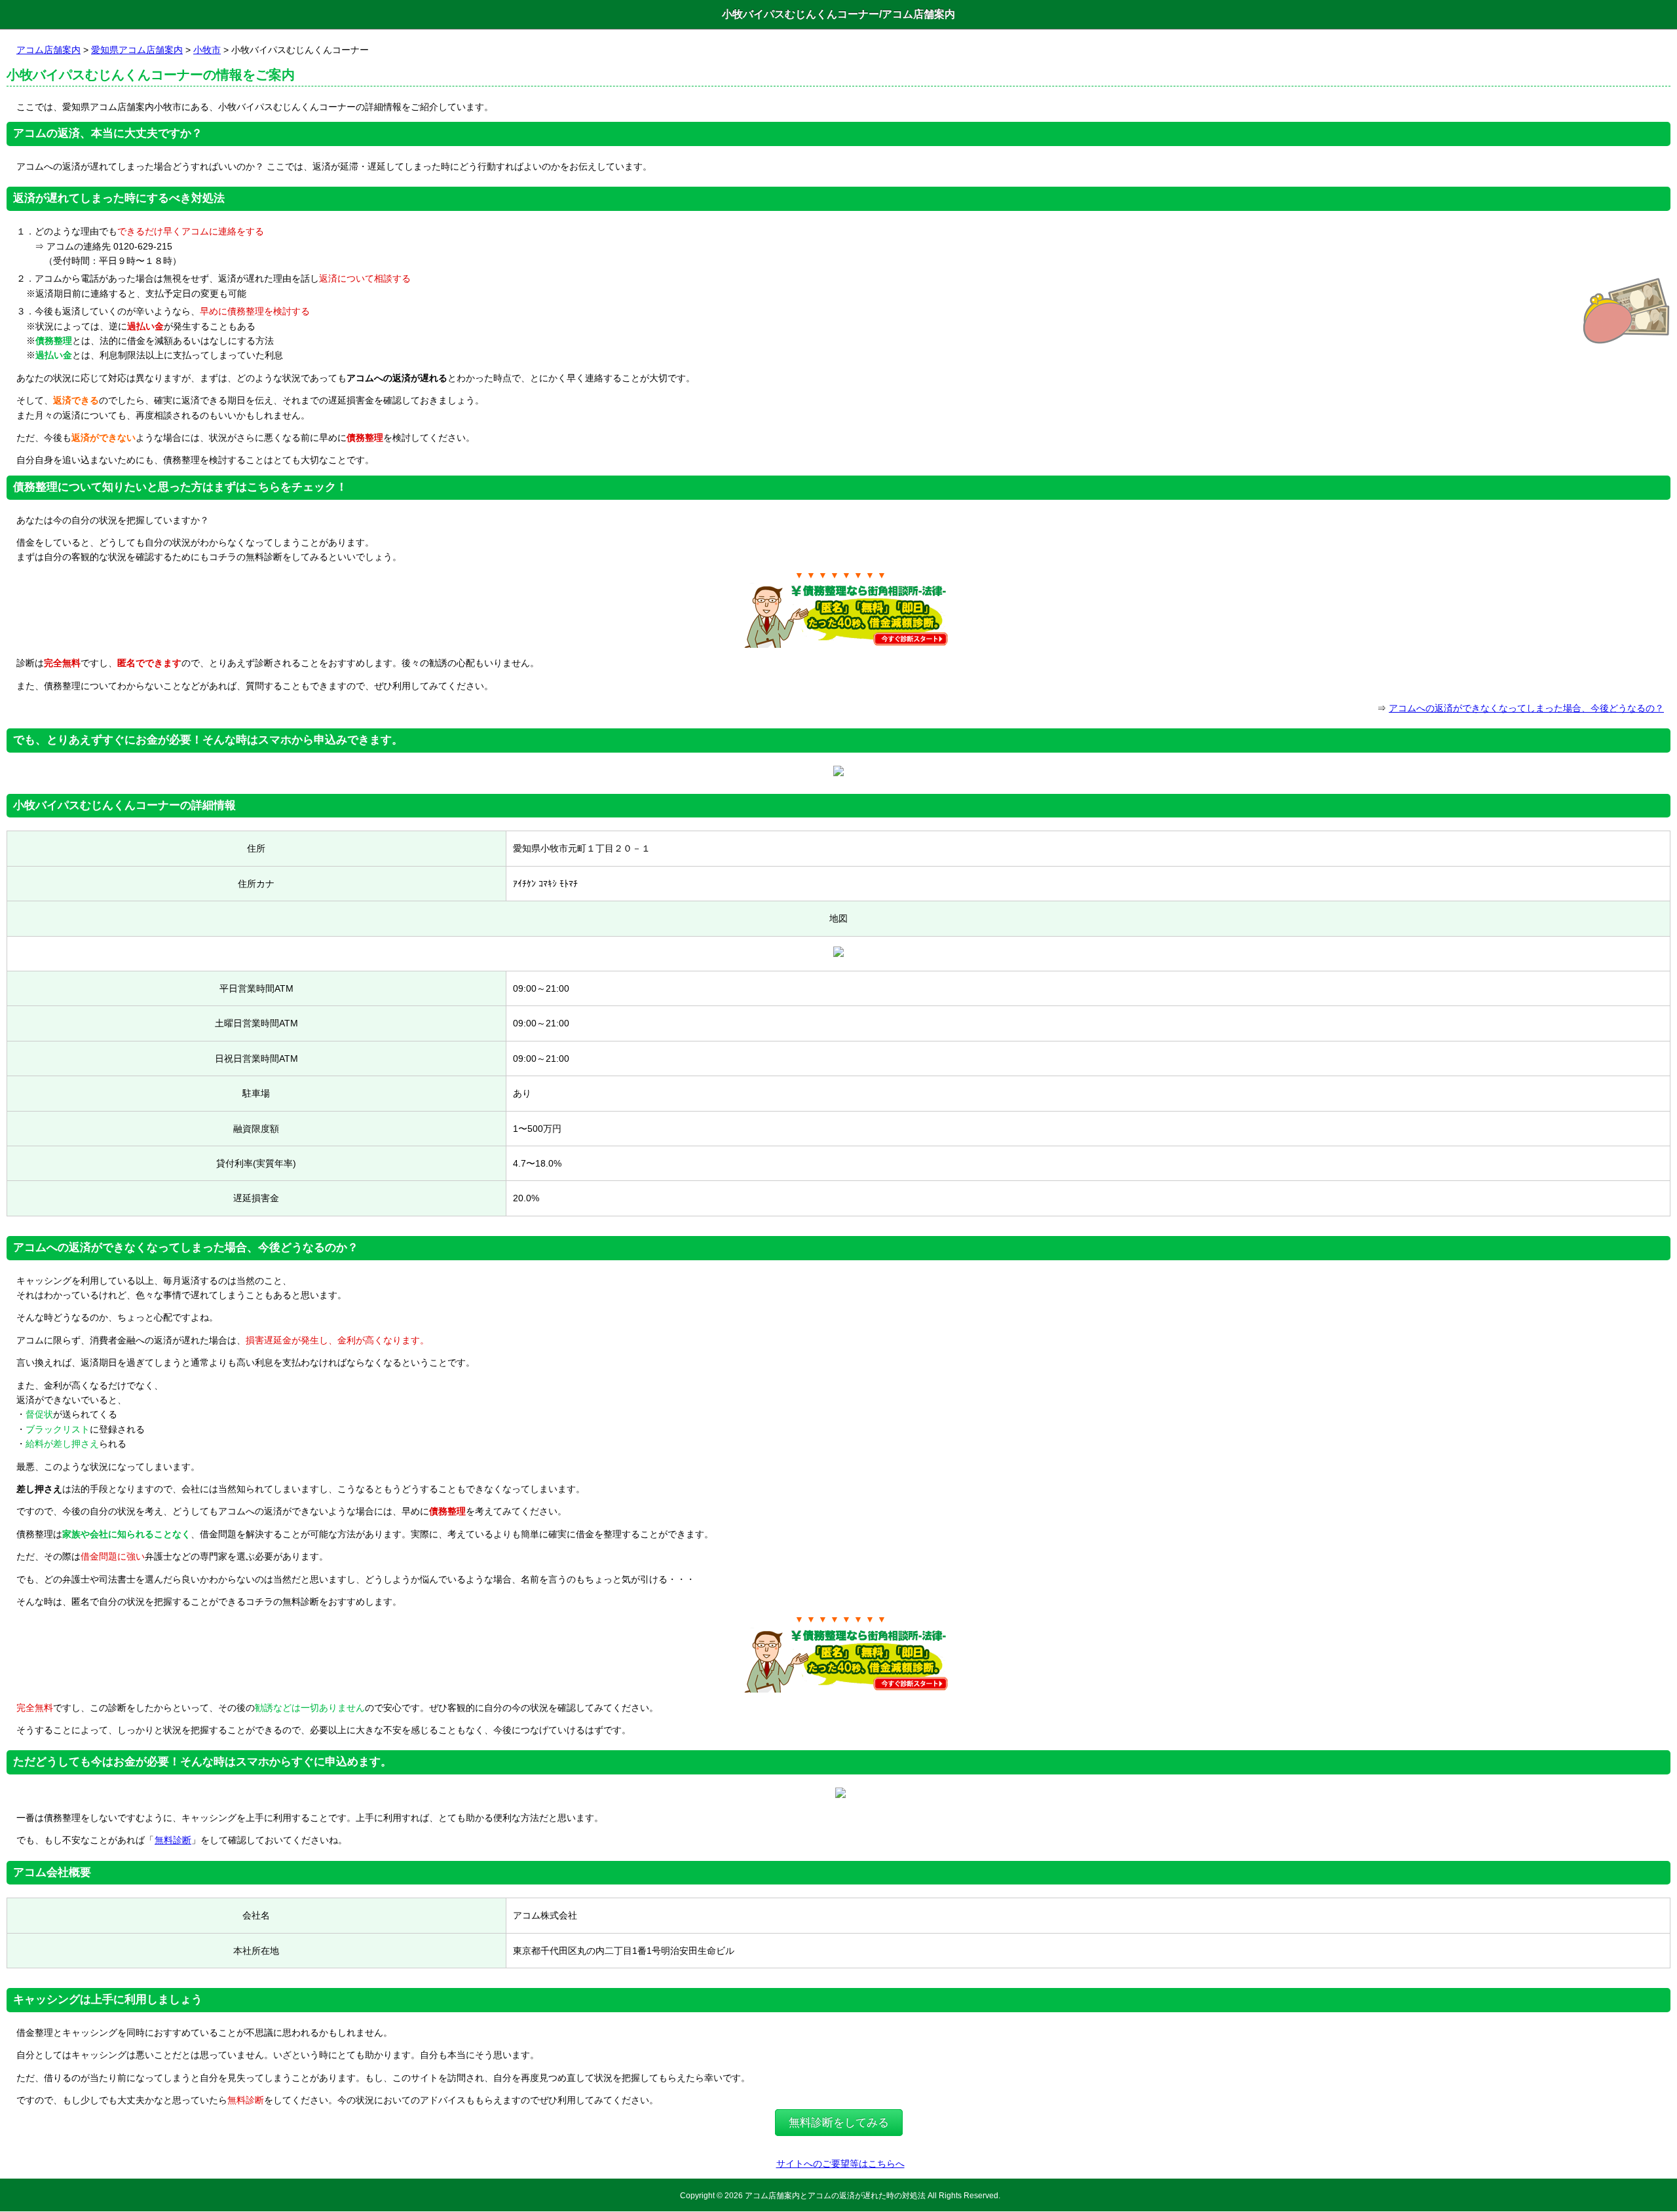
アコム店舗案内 (48, 50)
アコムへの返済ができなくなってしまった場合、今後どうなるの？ (1526, 708)
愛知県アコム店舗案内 (137, 50)
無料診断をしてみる (839, 2123)
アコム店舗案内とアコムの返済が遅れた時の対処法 (835, 2195)
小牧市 (207, 50)
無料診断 (173, 1840)
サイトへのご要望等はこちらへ (840, 2164)
